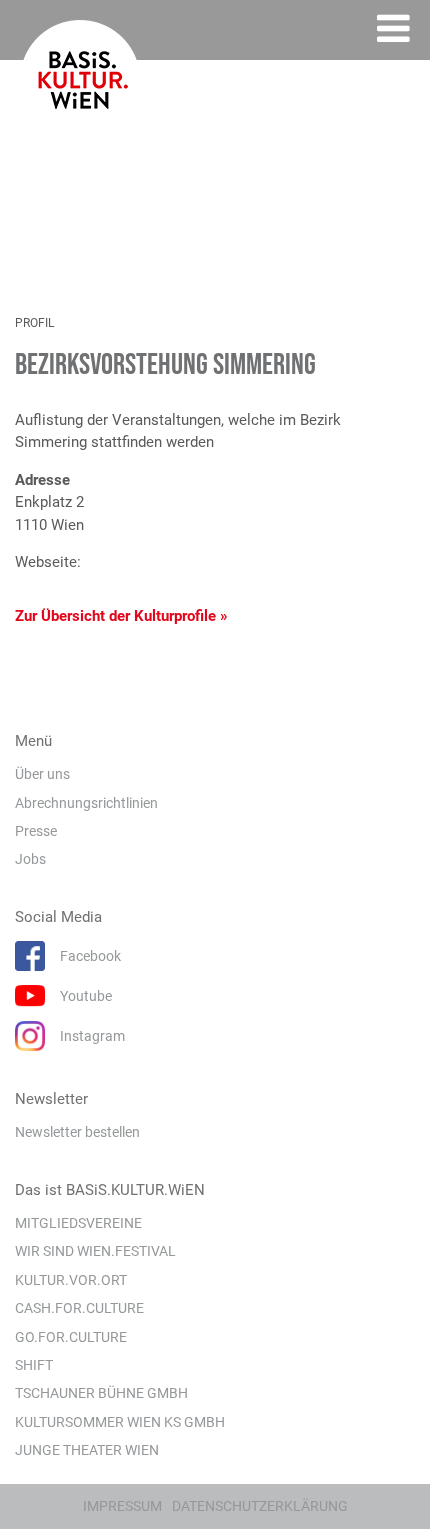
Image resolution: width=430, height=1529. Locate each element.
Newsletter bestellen (77, 1132)
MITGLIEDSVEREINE (78, 1223)
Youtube (86, 996)
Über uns (42, 774)
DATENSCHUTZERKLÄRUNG (260, 1506)
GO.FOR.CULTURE (71, 1337)
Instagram (92, 1036)
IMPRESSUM (122, 1506)
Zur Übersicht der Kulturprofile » (121, 616)
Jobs (30, 859)
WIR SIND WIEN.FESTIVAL (95, 1251)
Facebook (90, 956)
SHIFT (34, 1365)
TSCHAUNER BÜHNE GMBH (101, 1393)
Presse (36, 831)
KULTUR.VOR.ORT (71, 1280)
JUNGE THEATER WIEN (87, 1450)
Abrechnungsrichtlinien (86, 803)
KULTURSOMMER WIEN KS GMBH (120, 1422)
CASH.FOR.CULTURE (79, 1308)
